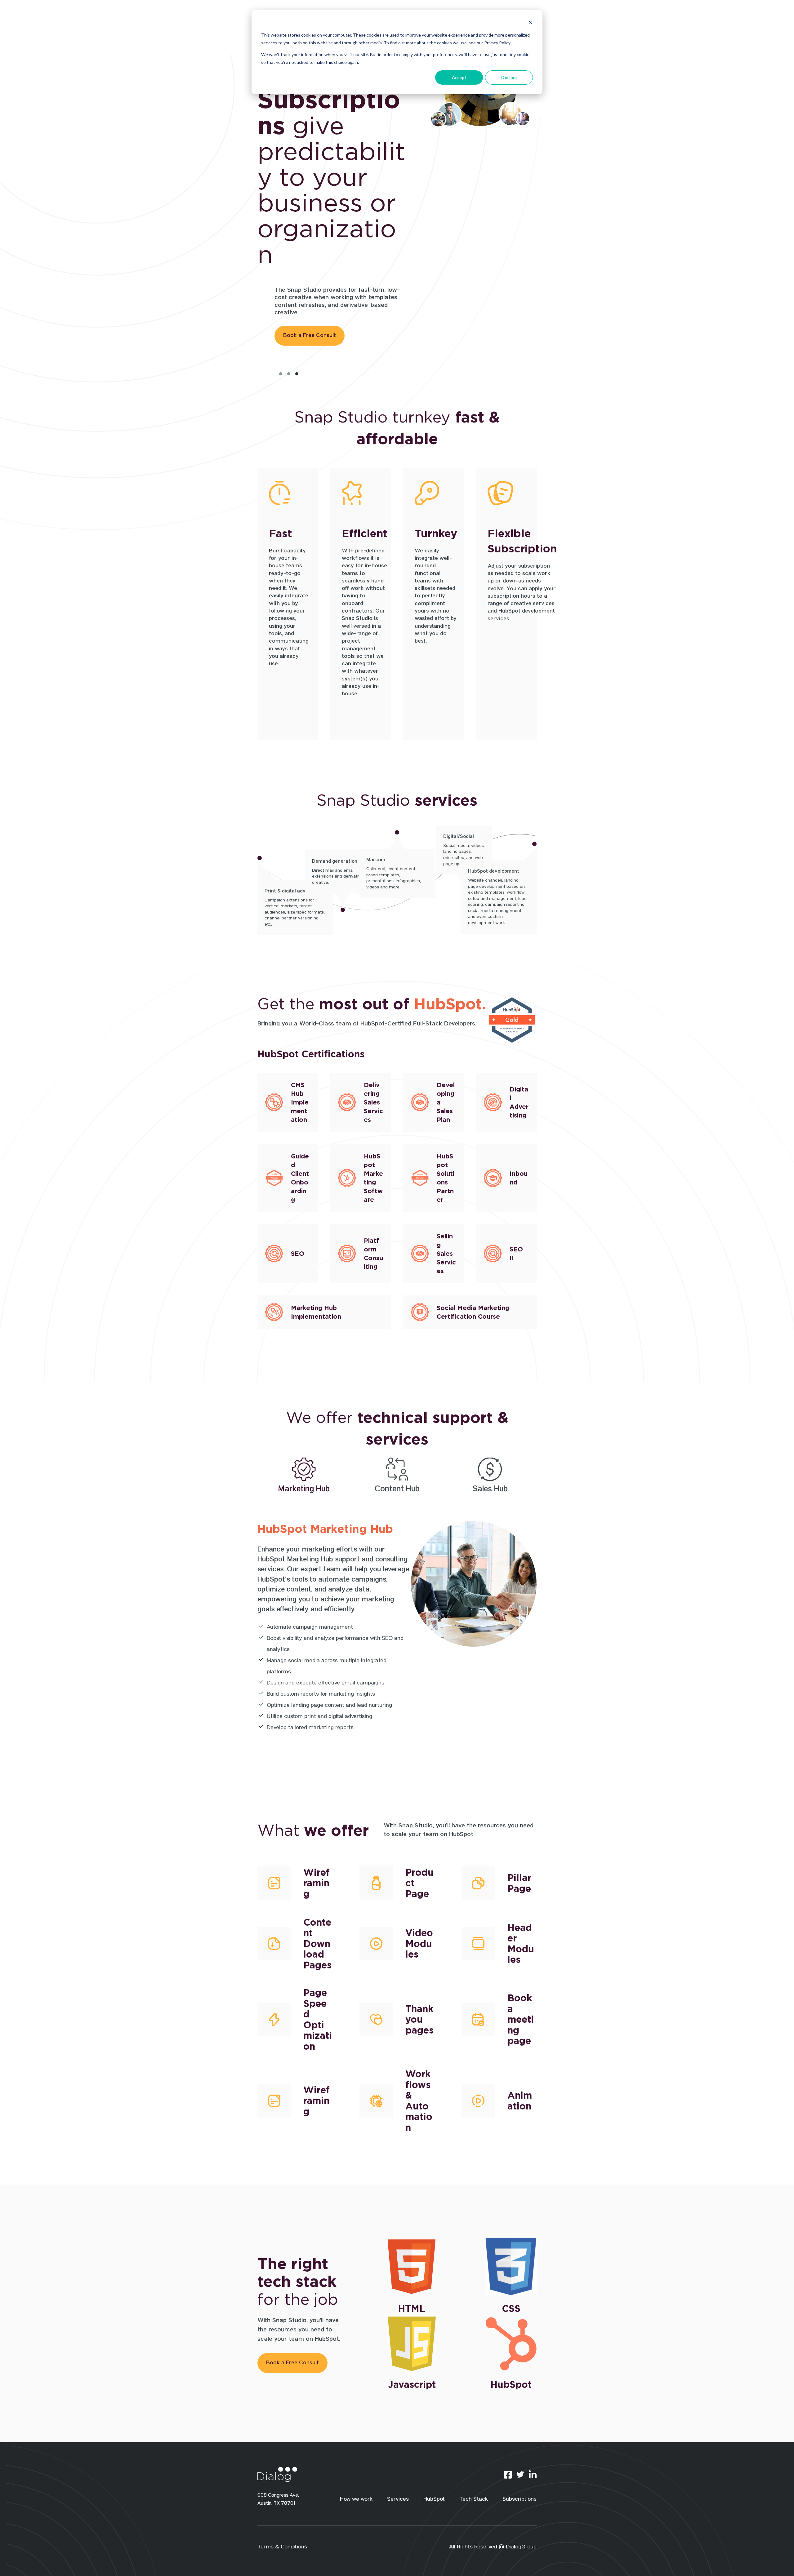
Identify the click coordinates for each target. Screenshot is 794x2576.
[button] (281, 374)
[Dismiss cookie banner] (531, 23)
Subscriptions (520, 2500)
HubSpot (434, 2500)
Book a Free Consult (310, 284)
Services (398, 2500)
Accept (459, 77)
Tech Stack (474, 2500)
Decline (509, 77)
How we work (356, 2500)
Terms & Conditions (282, 2547)
